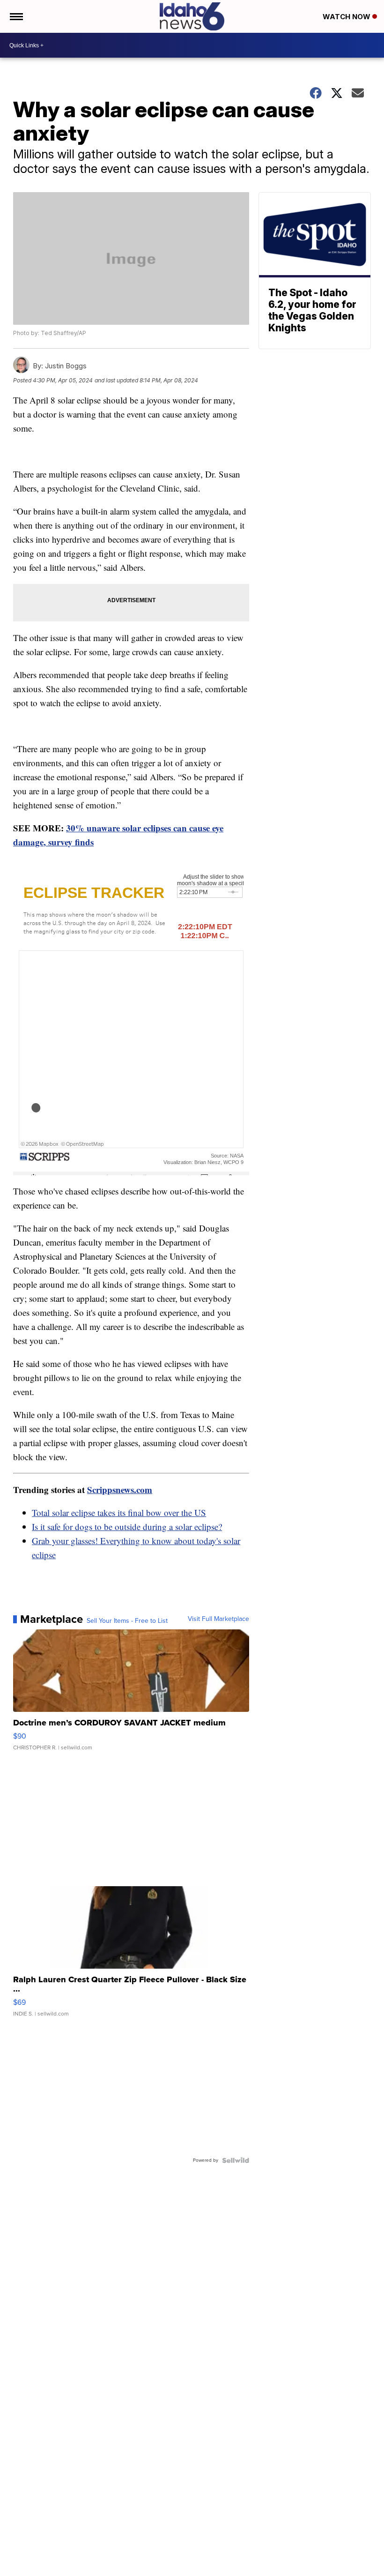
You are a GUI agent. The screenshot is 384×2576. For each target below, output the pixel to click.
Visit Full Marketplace (218, 1619)
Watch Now (347, 17)
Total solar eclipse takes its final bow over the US (119, 1512)
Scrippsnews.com (120, 1490)
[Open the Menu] (16, 16)
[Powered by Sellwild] (236, 2160)
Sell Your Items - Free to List (127, 1621)
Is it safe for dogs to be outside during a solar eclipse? (127, 1527)
